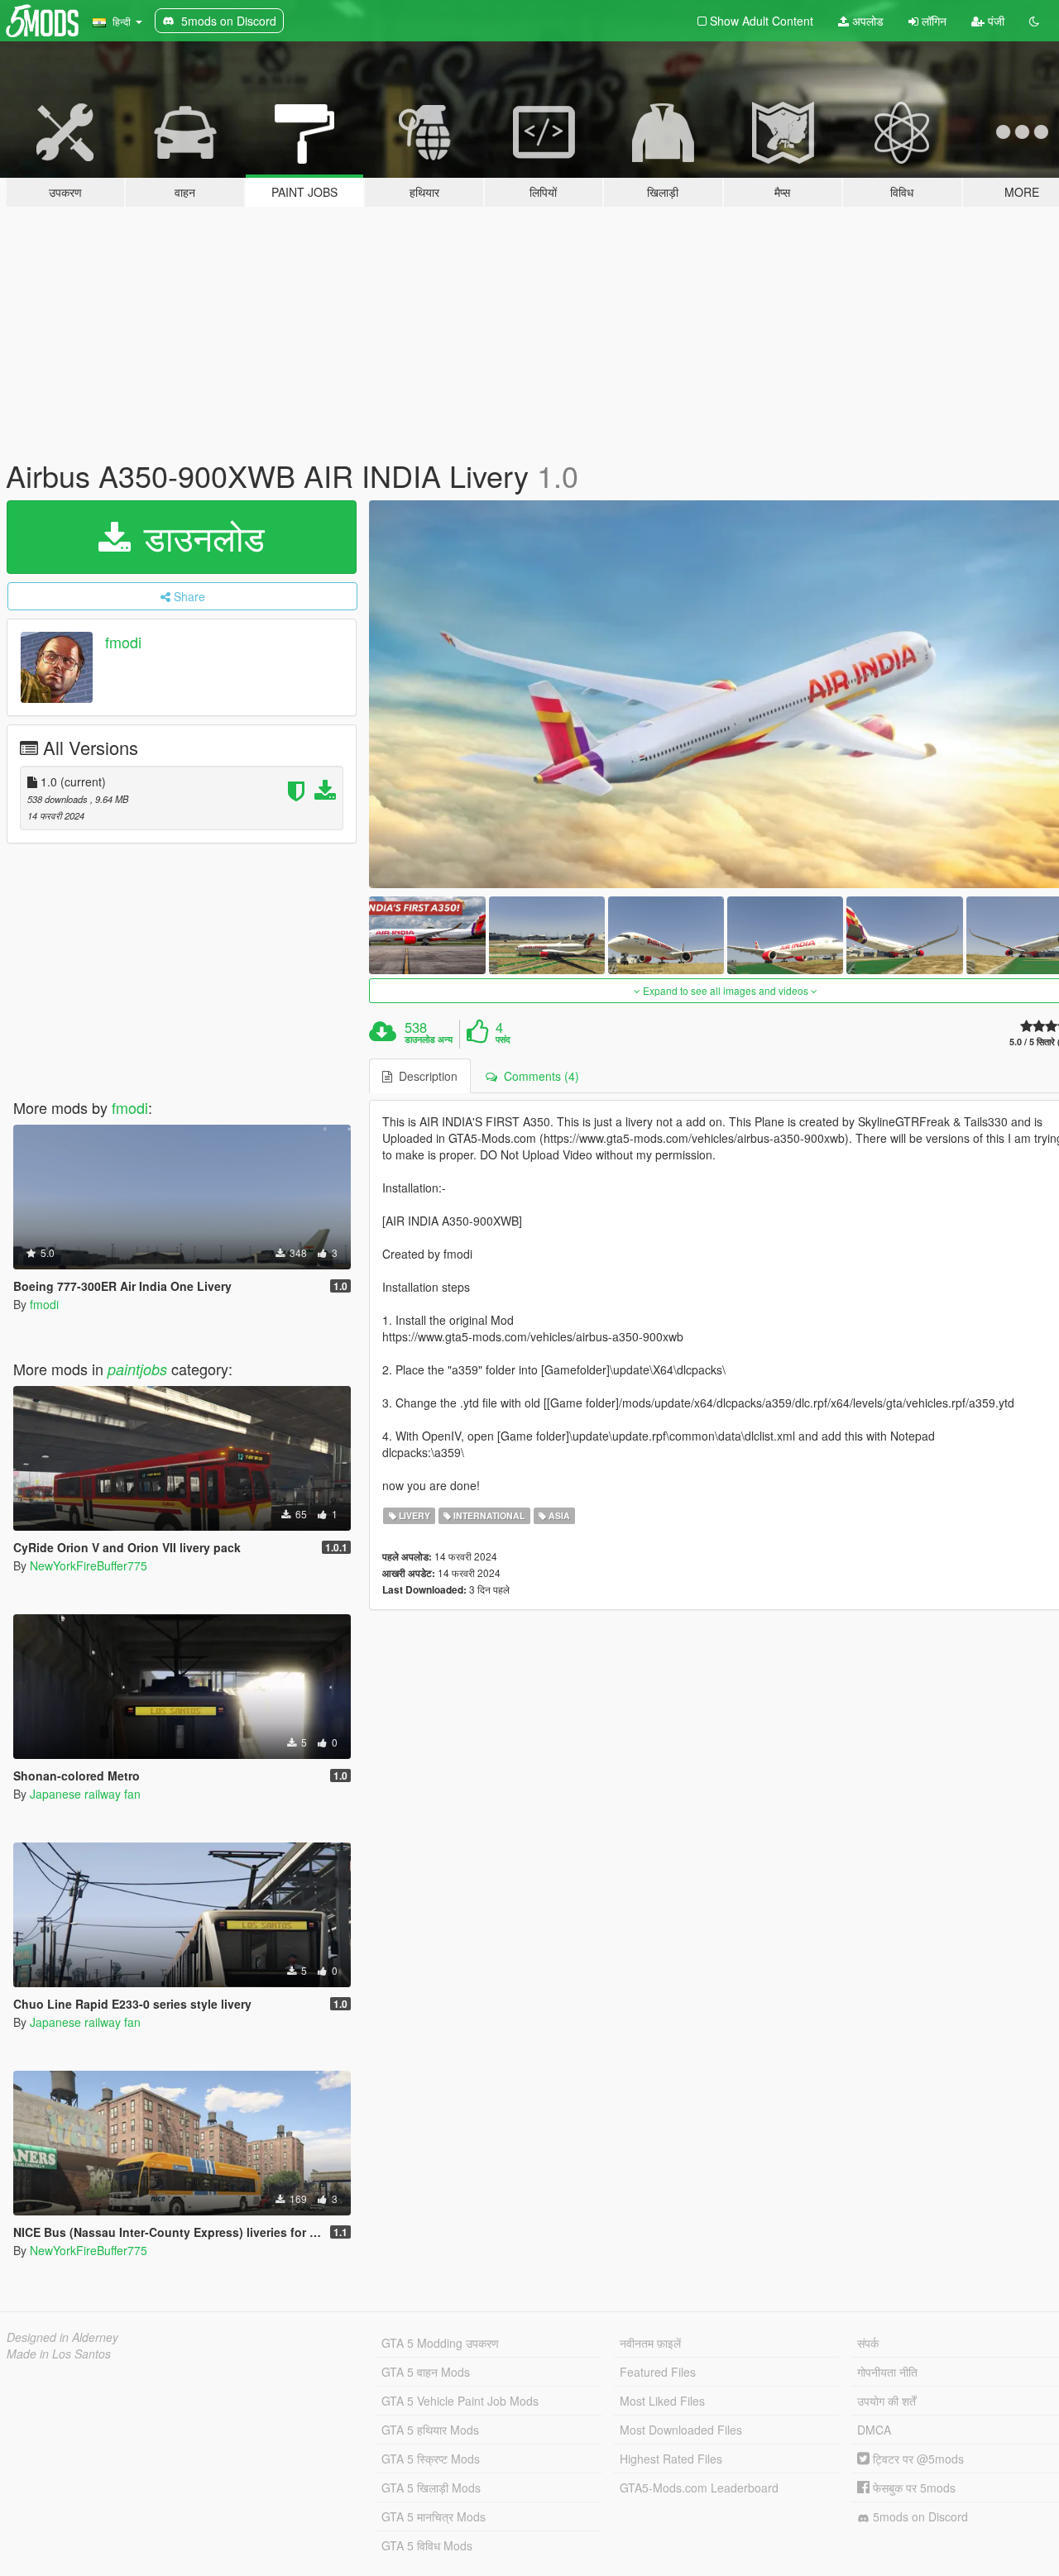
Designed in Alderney (62, 2337)
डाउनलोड (199, 537)
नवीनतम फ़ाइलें (650, 2343)
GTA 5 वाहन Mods (426, 2372)
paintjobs (137, 1369)
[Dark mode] (1034, 21)
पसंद (503, 1039)
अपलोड (866, 21)
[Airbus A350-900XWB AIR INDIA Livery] (427, 935)
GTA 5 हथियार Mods (430, 2430)
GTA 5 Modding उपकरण (440, 2343)
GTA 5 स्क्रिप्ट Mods (431, 2459)
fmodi (123, 642)
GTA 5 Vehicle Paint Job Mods (460, 2401)
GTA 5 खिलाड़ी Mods (431, 2488)
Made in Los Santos (59, 2354)
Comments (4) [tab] (538, 1076)
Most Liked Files (662, 2401)
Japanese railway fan (85, 1794)
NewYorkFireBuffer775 (89, 1565)
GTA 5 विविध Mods (427, 2545)
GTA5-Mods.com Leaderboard (699, 2488)
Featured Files (658, 2372)
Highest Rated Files (671, 2459)
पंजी (994, 21)
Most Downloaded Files (681, 2430)
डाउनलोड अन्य (429, 1039)
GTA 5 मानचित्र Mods (434, 2516)
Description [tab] (425, 1076)
